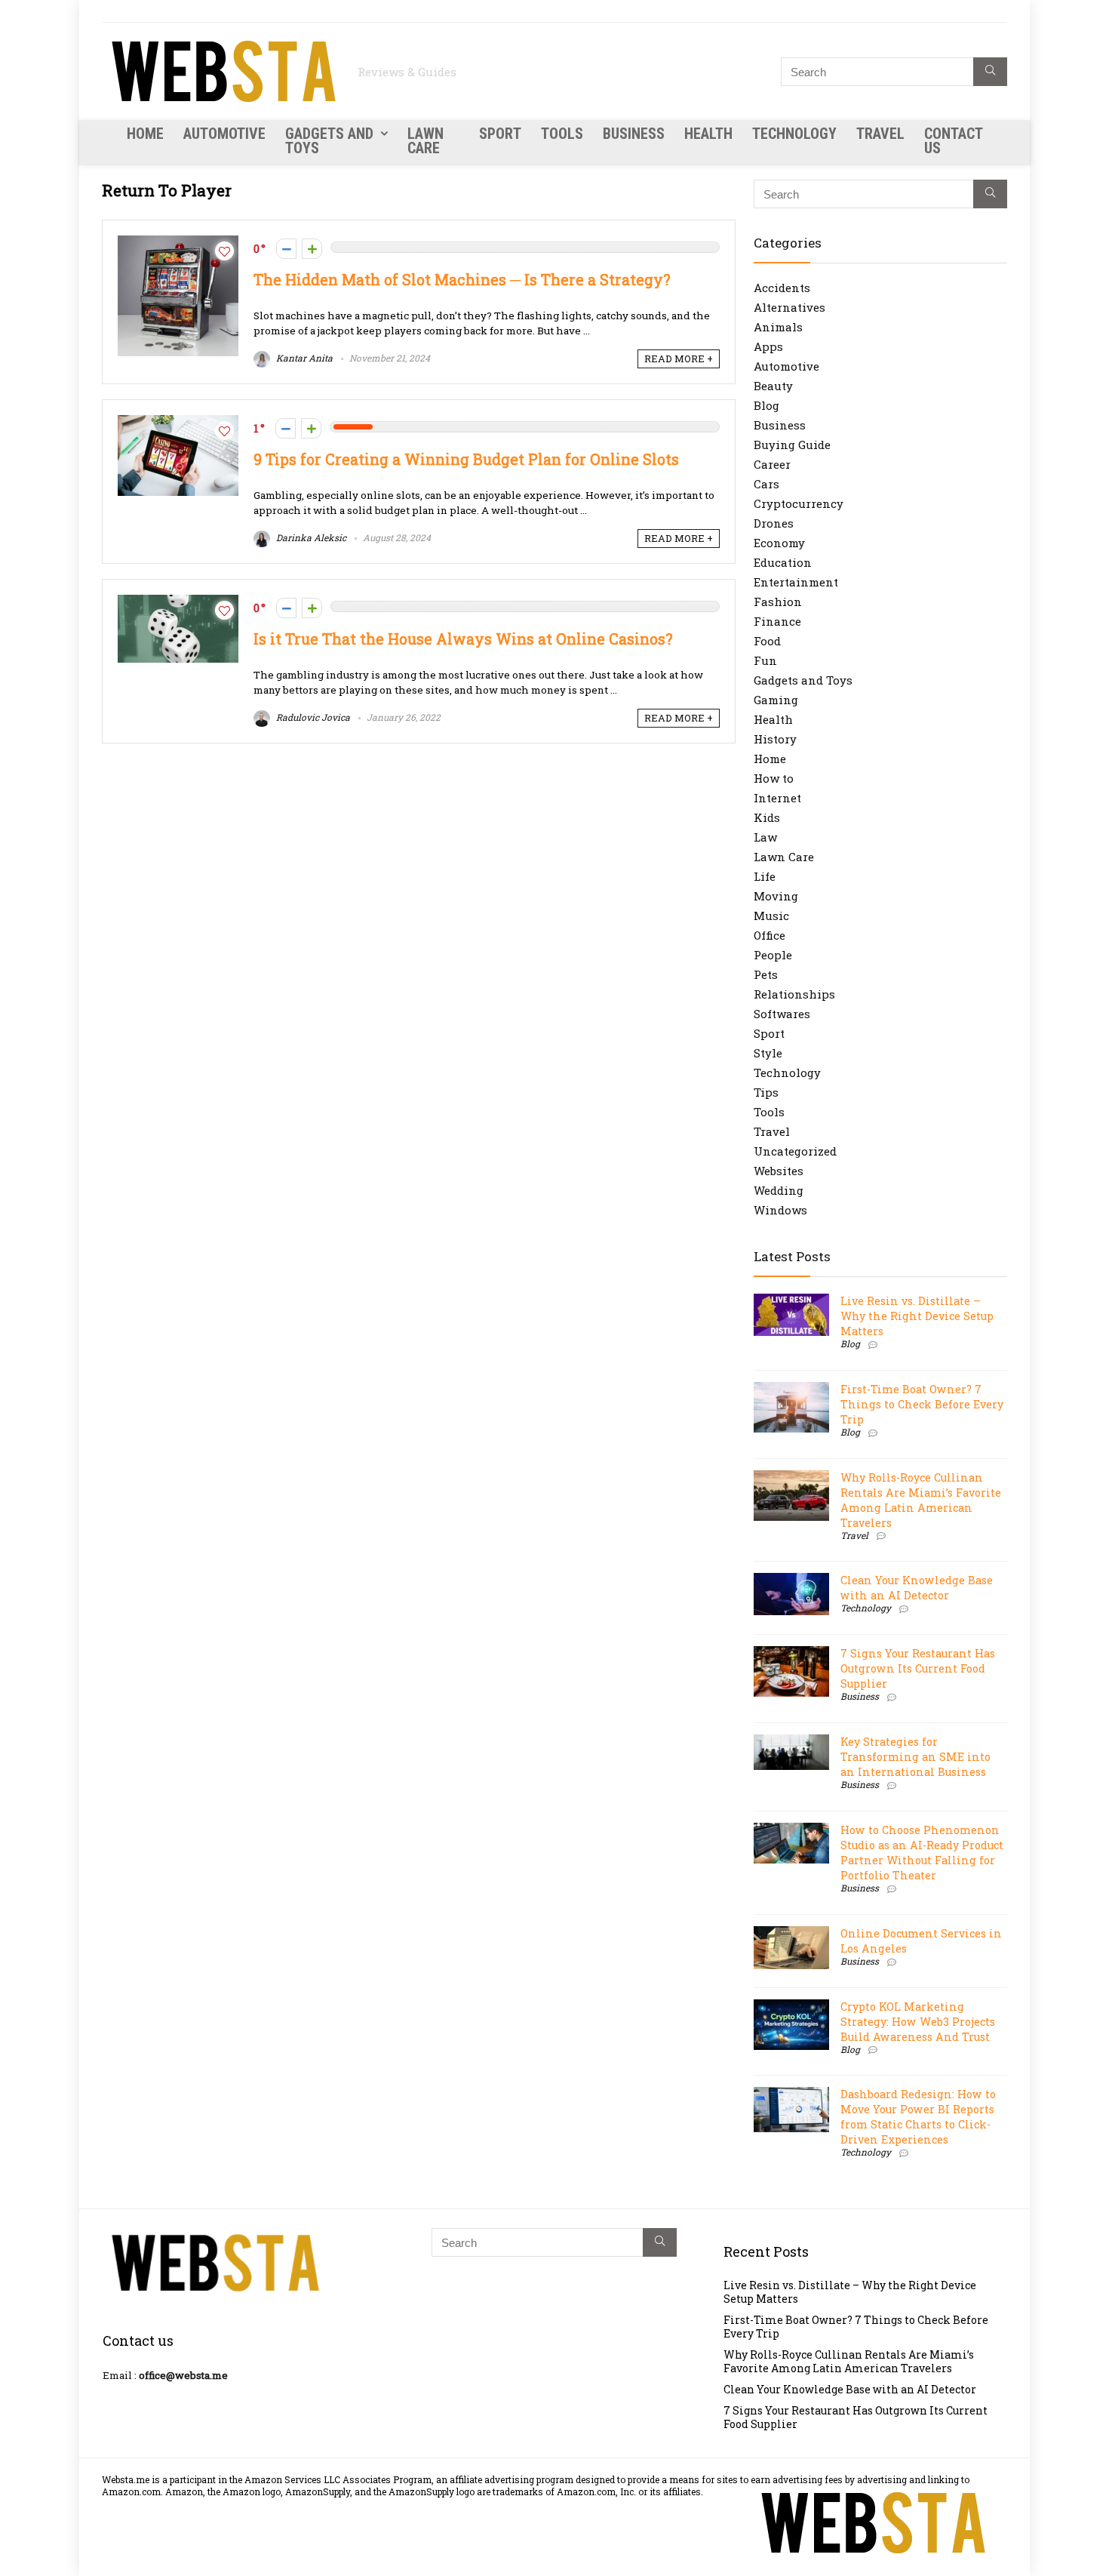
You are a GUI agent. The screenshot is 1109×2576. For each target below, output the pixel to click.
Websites (779, 1171)
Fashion (778, 602)
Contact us (953, 141)
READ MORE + (679, 359)
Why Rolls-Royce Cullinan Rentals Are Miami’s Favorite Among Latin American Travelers (921, 1500)
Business (634, 134)
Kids (767, 817)
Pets (766, 974)
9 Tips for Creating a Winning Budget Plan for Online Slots (466, 459)
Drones (774, 523)
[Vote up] (312, 249)
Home (145, 134)
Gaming (776, 700)
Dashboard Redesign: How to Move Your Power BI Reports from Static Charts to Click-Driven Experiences (918, 2117)
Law (765, 837)
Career (772, 464)
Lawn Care (425, 141)
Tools (562, 134)
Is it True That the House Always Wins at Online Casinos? (463, 639)
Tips (766, 1092)
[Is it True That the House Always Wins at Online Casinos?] (178, 602)
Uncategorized (795, 1151)
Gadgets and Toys (329, 141)
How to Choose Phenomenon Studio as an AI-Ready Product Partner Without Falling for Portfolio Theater (922, 1853)
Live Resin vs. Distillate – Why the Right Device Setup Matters (917, 1316)
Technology (794, 134)
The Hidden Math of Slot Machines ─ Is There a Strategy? (462, 280)
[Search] (990, 72)
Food (767, 641)
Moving (776, 896)
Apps (768, 346)
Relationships (794, 994)
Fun (765, 660)
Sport (500, 134)
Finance (777, 621)
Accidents (782, 288)
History (775, 739)
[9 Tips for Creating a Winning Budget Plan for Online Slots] (178, 423)
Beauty (773, 386)
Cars (766, 484)
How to (774, 778)
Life (765, 876)
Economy (779, 543)
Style (768, 1053)
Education (783, 562)
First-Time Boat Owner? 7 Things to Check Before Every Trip (922, 1404)
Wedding (779, 1190)
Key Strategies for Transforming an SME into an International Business (915, 1757)
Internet (777, 798)
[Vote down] (286, 249)
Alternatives (790, 307)
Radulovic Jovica (312, 717)
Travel (880, 134)
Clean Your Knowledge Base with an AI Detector (917, 1588)
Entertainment (796, 582)
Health (708, 134)
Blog (766, 405)
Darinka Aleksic (310, 537)
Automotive (224, 134)
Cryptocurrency (799, 503)
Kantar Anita (303, 358)
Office (770, 935)
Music (771, 916)
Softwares (782, 1014)
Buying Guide (792, 445)
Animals (778, 327)
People (773, 955)
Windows (780, 1210)
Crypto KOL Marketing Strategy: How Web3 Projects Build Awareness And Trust (918, 2022)
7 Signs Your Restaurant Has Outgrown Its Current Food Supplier (918, 1668)
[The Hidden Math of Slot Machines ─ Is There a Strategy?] (178, 243)
